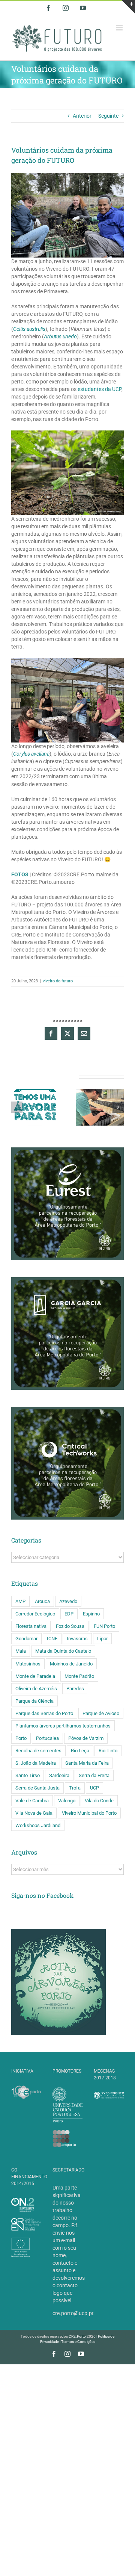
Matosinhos (28, 1664)
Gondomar (26, 1639)
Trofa (75, 1788)
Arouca (42, 1601)
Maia (21, 1651)
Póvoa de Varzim (86, 1738)
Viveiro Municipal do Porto (89, 1813)
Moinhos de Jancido (71, 1664)
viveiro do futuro (58, 981)
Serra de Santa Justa (37, 1788)
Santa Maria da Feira (87, 1763)
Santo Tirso (28, 1775)
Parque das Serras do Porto (44, 1713)
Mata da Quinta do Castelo (63, 1651)
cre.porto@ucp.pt (73, 2313)
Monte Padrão (79, 1676)
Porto (21, 1738)
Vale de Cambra (32, 1801)
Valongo (67, 1801)
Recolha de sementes (38, 1751)
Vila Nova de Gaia (34, 1813)
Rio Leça (80, 1751)
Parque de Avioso (101, 1713)
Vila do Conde (99, 1801)
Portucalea (47, 1738)
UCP (94, 1788)
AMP (20, 1601)
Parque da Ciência (34, 1701)
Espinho (91, 1614)
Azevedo (68, 1601)
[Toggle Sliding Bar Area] (128, 7)
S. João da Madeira (36, 1763)
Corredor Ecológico (35, 1614)
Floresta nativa (31, 1626)
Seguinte (108, 116)
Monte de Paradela (35, 1676)
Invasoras (77, 1639)
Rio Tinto (108, 1751)
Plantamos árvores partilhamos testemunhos (63, 1726)
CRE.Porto (78, 2336)
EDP (69, 1614)
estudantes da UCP (100, 389)
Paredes (75, 1689)
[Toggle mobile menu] (120, 28)
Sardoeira (59, 1775)
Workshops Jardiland (38, 1825)
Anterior (82, 116)
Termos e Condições (78, 2342)
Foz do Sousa (70, 1626)
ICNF (52, 1639)
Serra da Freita (94, 1775)
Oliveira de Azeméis (36, 1689)
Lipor (102, 1639)
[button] (17, 1107)
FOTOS (20, 874)
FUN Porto (104, 1626)
